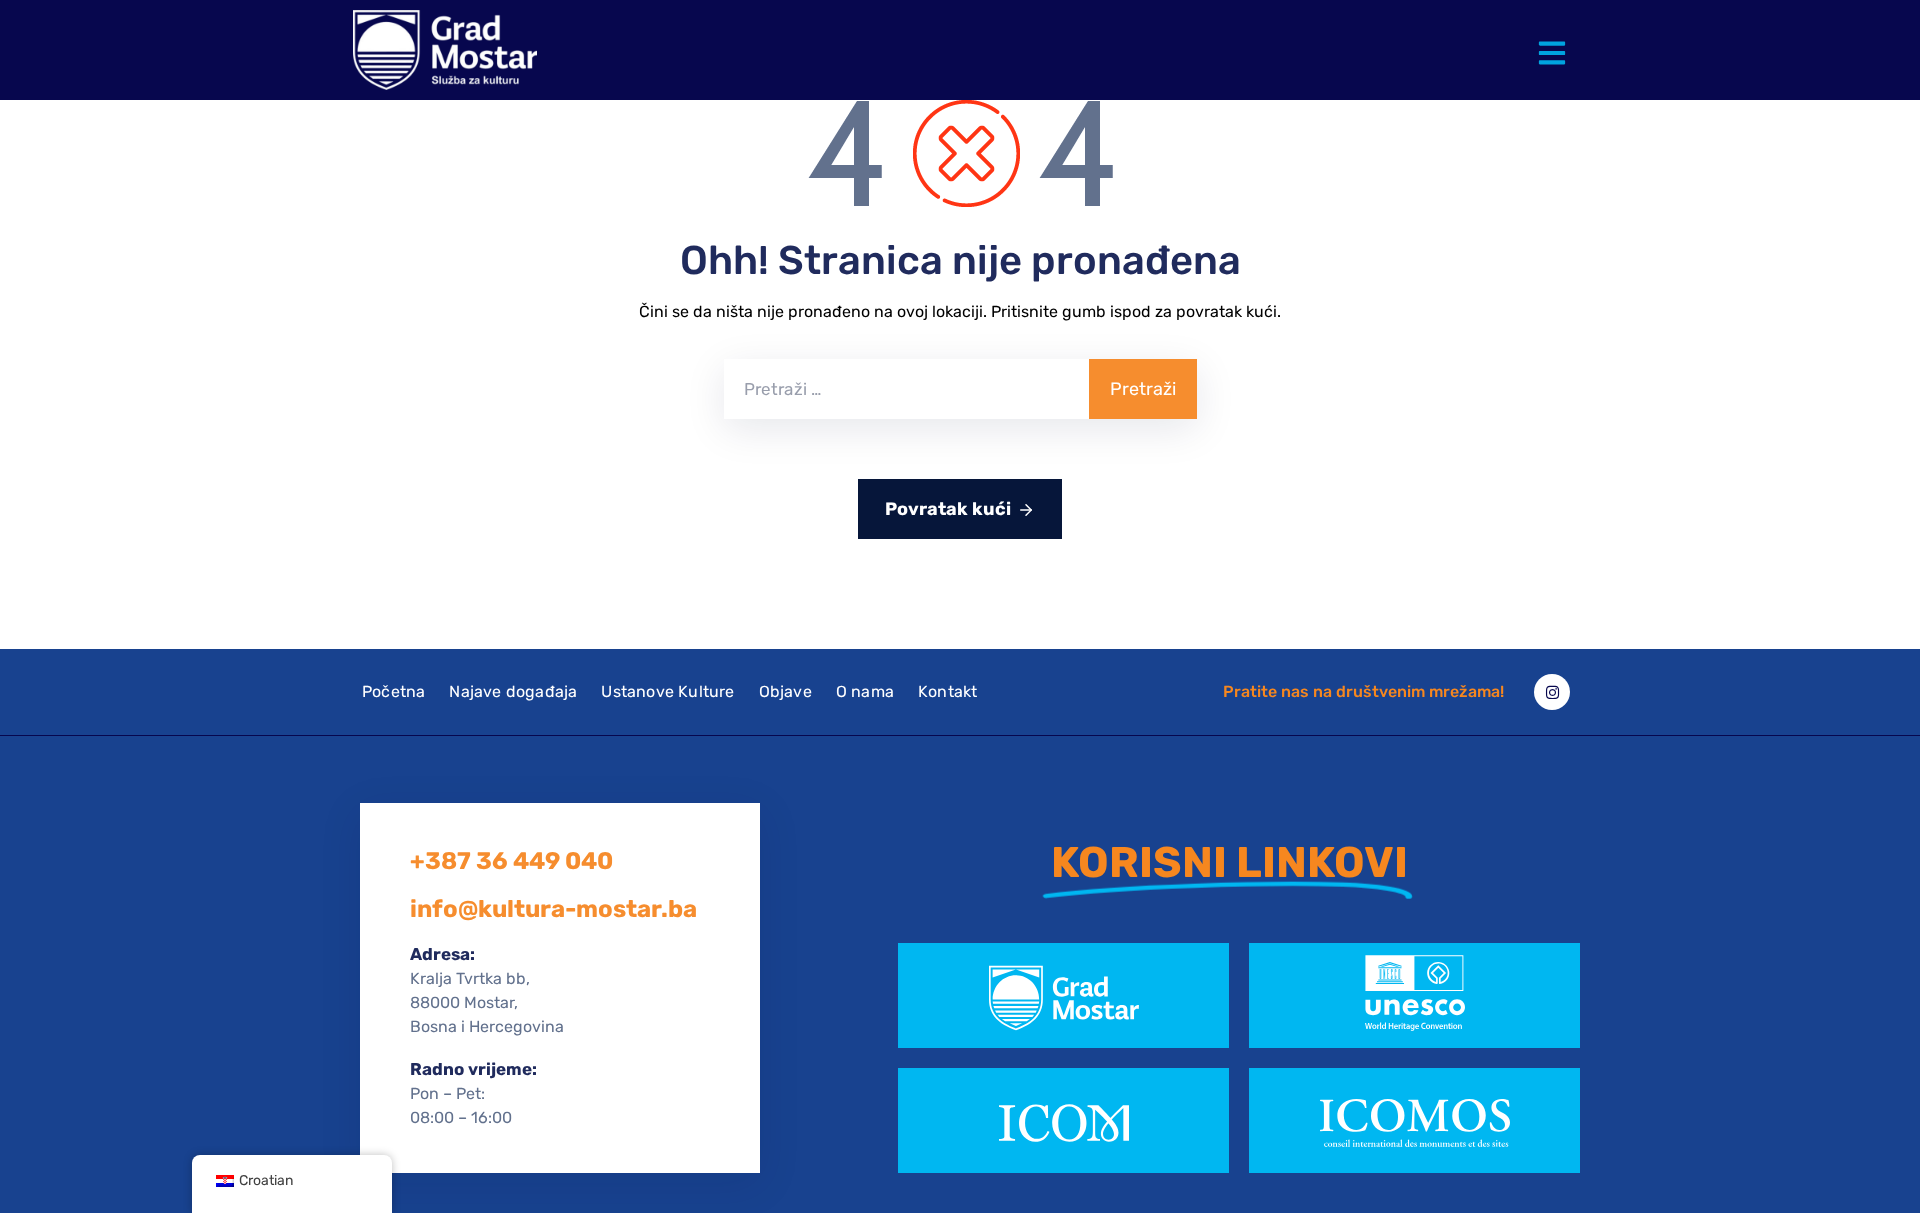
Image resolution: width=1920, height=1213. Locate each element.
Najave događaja (513, 691)
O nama (865, 691)
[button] (1556, 38)
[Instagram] (1552, 692)
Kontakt (947, 691)
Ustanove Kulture (667, 691)
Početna (393, 691)
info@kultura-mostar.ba (553, 909)
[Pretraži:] (906, 389)
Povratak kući (948, 509)
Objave (785, 691)
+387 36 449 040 (511, 861)
